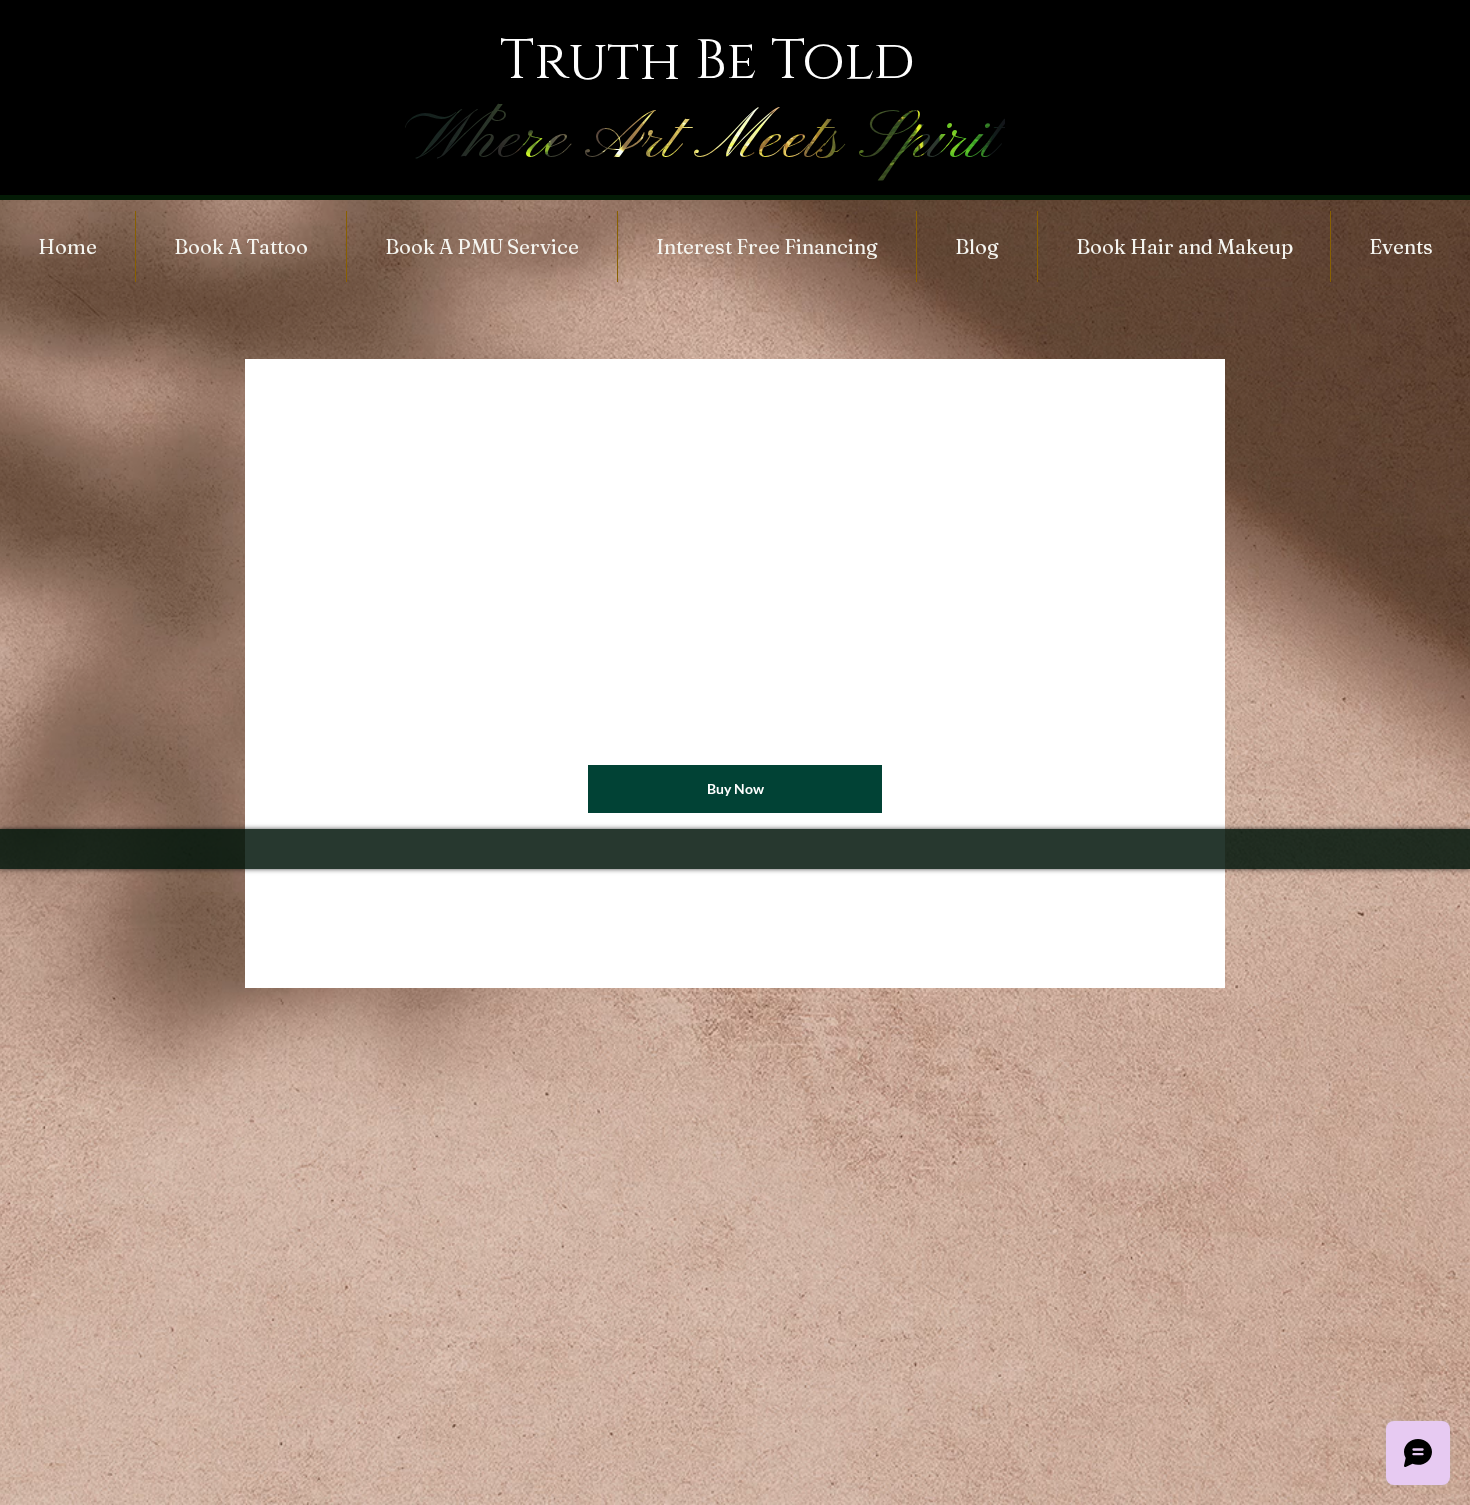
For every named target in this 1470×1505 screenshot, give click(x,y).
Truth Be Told (707, 61)
